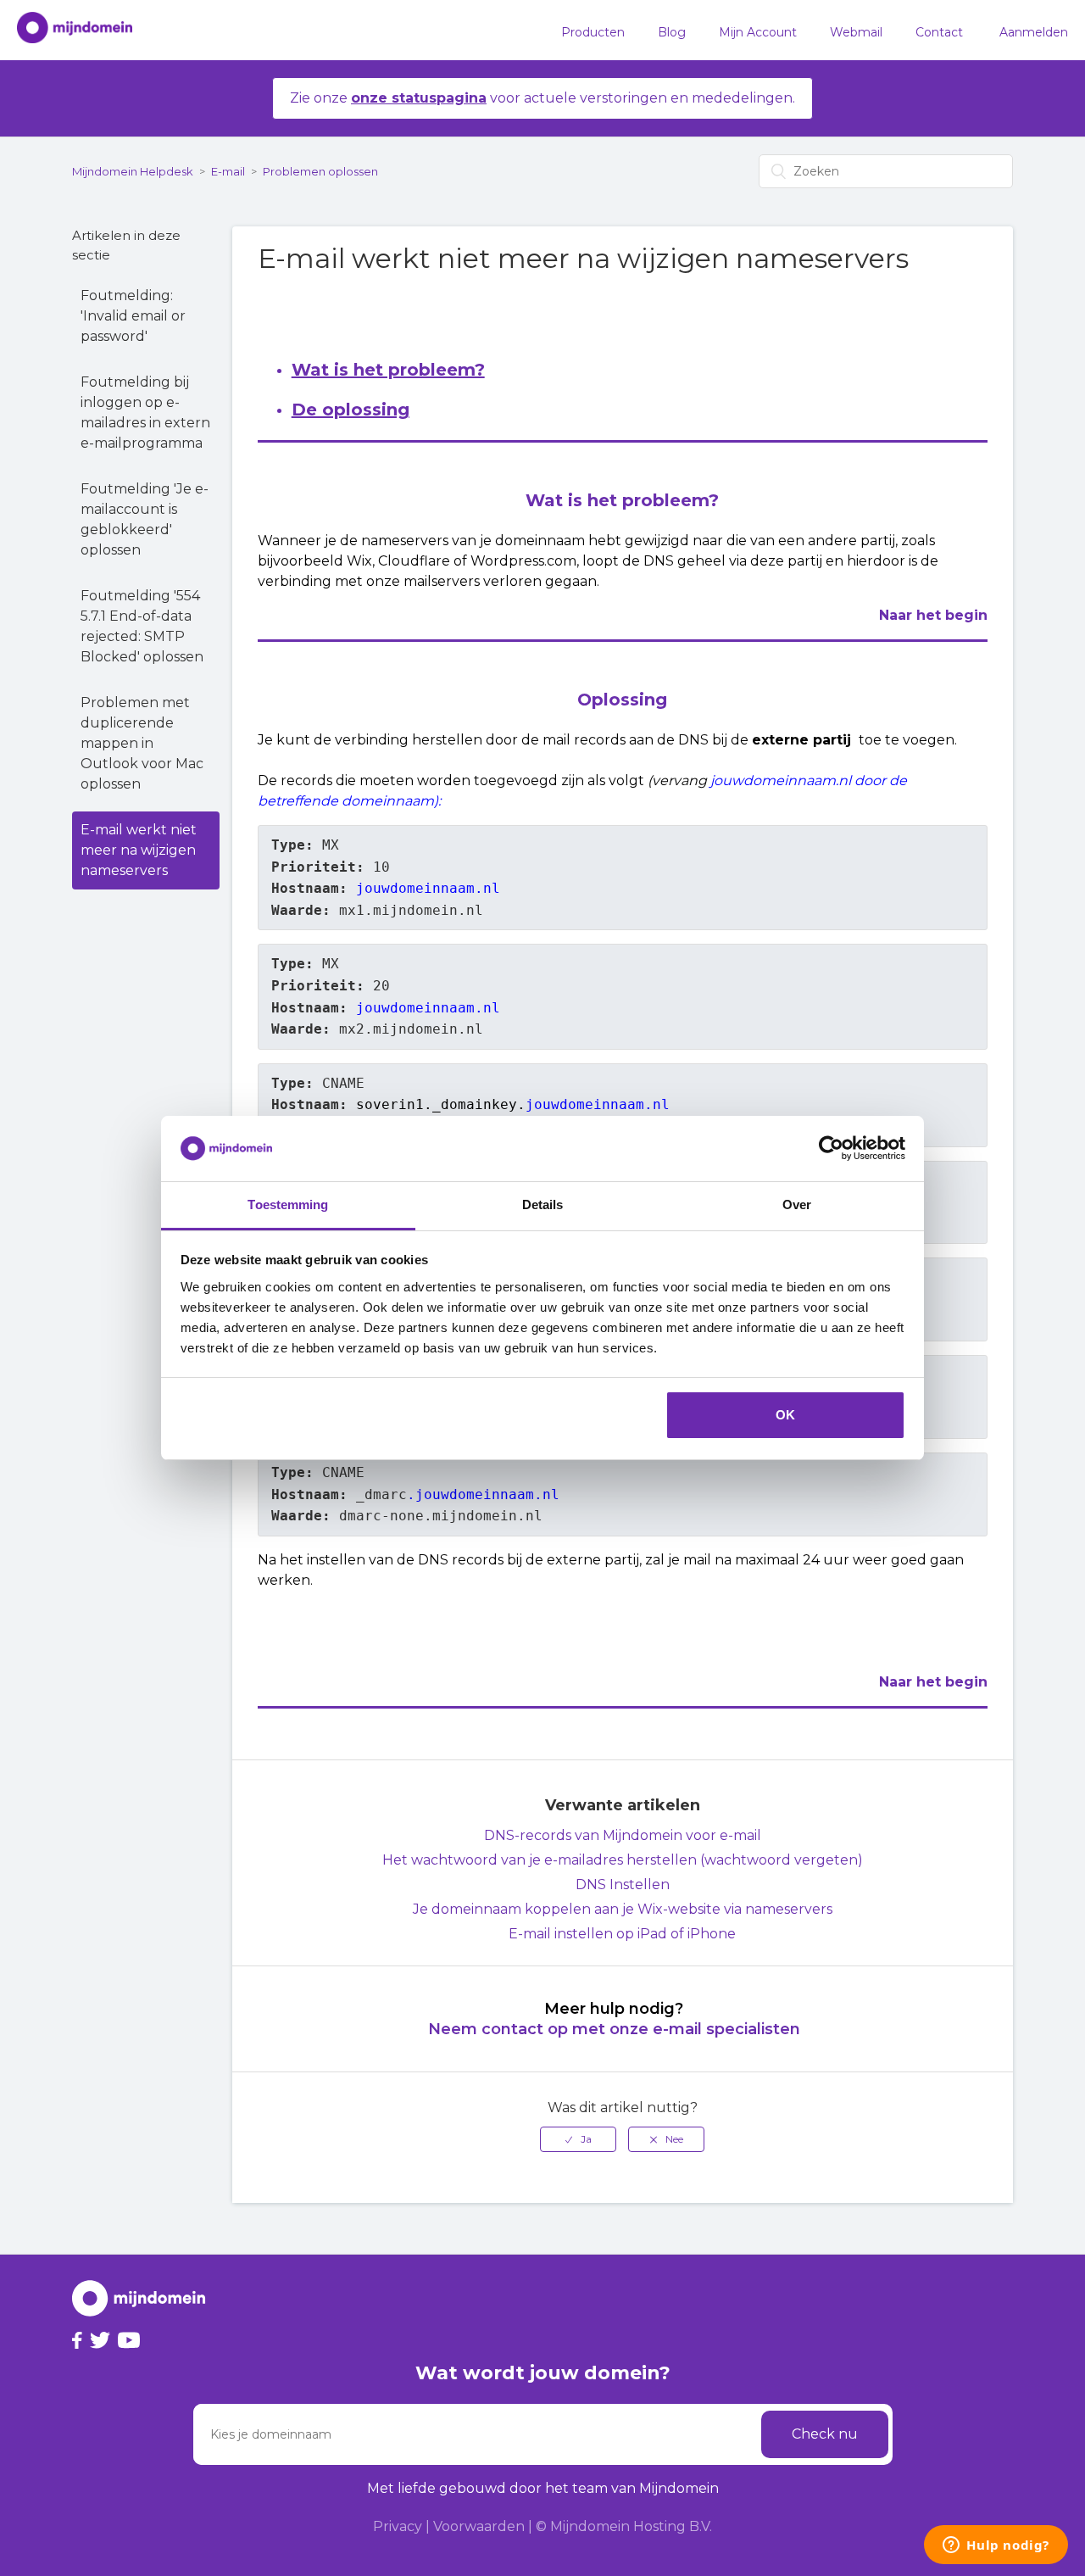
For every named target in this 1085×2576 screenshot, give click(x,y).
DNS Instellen (623, 1885)
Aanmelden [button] (1034, 32)
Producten (593, 32)
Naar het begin (933, 615)
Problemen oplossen (320, 171)
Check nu (825, 2434)
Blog (672, 32)
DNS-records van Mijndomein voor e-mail (623, 1835)
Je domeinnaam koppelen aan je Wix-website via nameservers (623, 1909)
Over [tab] (797, 1204)
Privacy (398, 2526)
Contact (939, 32)
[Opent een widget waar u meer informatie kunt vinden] (996, 2546)
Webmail (856, 32)
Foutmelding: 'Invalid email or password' (133, 316)
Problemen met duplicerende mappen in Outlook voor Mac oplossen (142, 743)
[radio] (578, 2139)
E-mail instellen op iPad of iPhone (622, 1934)
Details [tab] (543, 1204)
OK (785, 1415)
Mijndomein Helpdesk (133, 171)
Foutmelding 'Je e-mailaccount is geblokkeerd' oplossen (145, 519)
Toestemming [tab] (288, 1204)
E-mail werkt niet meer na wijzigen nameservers (139, 850)
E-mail (228, 171)
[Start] (66, 31)
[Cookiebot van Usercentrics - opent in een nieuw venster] (831, 1149)
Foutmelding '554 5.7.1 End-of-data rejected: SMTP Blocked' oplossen (142, 626)
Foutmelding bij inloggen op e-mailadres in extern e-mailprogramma (145, 413)
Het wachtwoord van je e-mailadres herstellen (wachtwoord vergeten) (623, 1860)
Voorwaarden (479, 2526)
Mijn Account (758, 32)
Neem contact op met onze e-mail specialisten (614, 2029)
